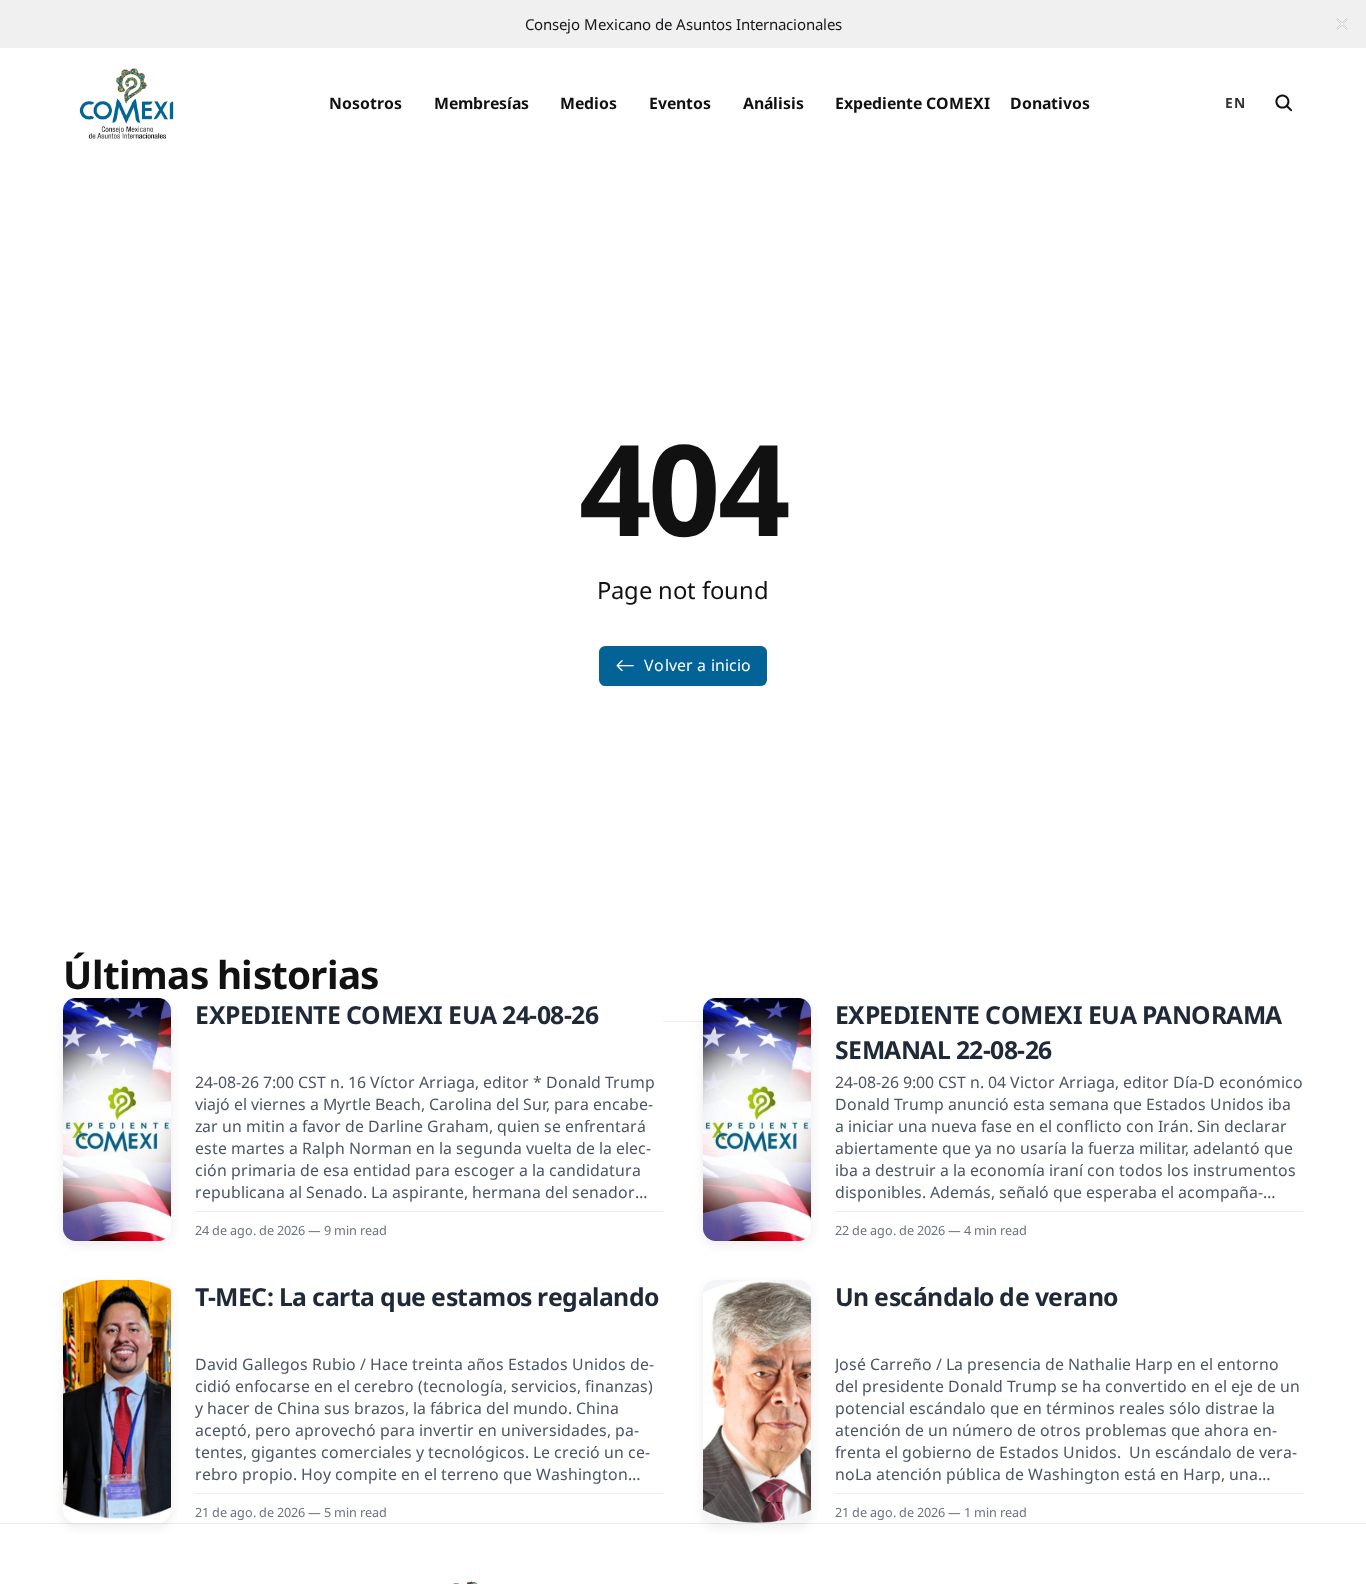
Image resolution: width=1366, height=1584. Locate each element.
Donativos (1050, 103)
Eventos (680, 103)
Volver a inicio (697, 665)
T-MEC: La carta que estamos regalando (427, 1296)
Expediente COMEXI (912, 103)
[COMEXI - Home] (126, 104)
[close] (1342, 24)
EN (1235, 102)
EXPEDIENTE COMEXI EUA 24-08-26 (396, 1014)
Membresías (481, 103)
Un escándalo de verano (976, 1296)
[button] (365, 104)
